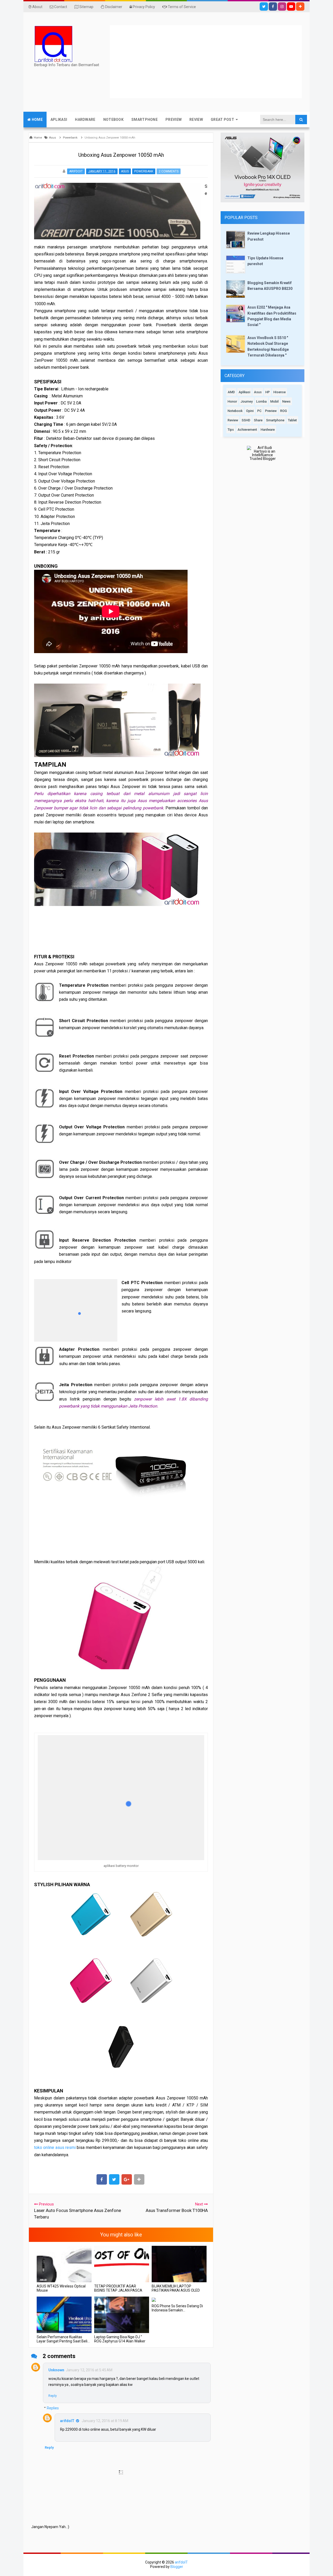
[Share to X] (114, 2179)
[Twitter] (264, 7)
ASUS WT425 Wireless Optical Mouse (61, 2288)
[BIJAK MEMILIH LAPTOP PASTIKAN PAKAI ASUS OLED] (179, 2264)
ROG (284, 411)
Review (233, 420)
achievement (247, 430)
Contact (60, 7)
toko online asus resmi (55, 2147)
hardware (268, 430)
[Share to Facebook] (102, 2179)
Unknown (56, 2370)
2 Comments (169, 171)
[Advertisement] (221, 62)
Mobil (274, 401)
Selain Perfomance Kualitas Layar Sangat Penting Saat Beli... (63, 2339)
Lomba (261, 401)
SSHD (246, 420)
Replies (53, 2408)
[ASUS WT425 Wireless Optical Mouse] (64, 2264)
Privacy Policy (143, 7)
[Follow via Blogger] (300, 7)
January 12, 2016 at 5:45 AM (89, 2370)
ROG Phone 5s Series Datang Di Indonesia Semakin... (177, 2308)
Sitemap (86, 7)
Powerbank (144, 171)
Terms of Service (181, 7)
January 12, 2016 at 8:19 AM (105, 2421)
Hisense (280, 392)
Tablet (292, 420)
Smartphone (275, 420)
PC (259, 411)
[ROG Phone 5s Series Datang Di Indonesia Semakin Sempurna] (179, 2299)
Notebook (235, 411)
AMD (231, 392)
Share (258, 420)
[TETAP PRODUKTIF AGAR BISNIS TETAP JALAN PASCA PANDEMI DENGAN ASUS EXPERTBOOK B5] (122, 2264)
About (37, 7)
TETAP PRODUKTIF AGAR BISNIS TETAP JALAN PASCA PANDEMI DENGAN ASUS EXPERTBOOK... (118, 2292)
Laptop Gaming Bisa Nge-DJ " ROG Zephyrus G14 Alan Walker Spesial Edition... (120, 2341)
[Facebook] (273, 7)
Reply (53, 2396)
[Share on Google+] (127, 2179)
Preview (271, 411)
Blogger (177, 2567)
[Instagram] (282, 7)
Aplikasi (244, 392)
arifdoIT (67, 2421)
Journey (247, 401)
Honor (232, 401)
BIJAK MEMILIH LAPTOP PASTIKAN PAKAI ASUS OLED (176, 2288)
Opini (250, 411)
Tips (231, 430)
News (286, 401)
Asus (125, 171)
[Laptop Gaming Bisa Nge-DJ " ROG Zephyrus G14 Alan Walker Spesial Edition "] (122, 2315)
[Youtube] (291, 7)
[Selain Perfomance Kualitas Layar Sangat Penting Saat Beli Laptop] (64, 2315)
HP (268, 392)
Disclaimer (113, 7)
